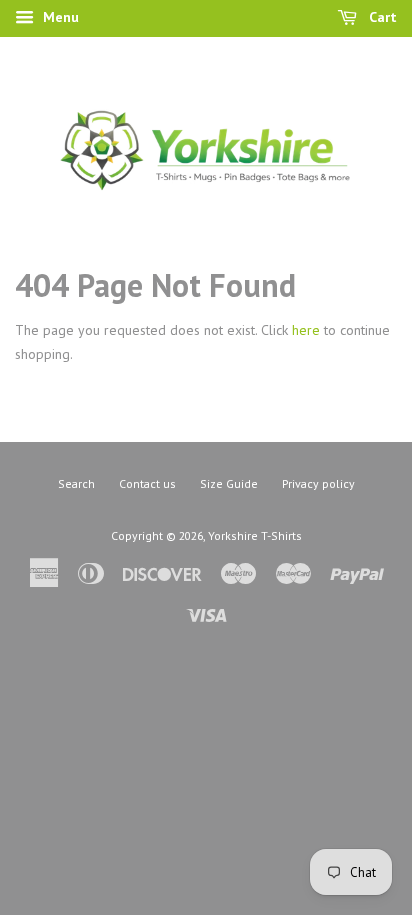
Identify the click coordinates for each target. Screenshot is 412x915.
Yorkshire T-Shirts (255, 535)
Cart (381, 17)
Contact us (147, 483)
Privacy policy (318, 483)
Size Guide (229, 483)
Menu (59, 17)
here (306, 330)
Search (76, 483)
